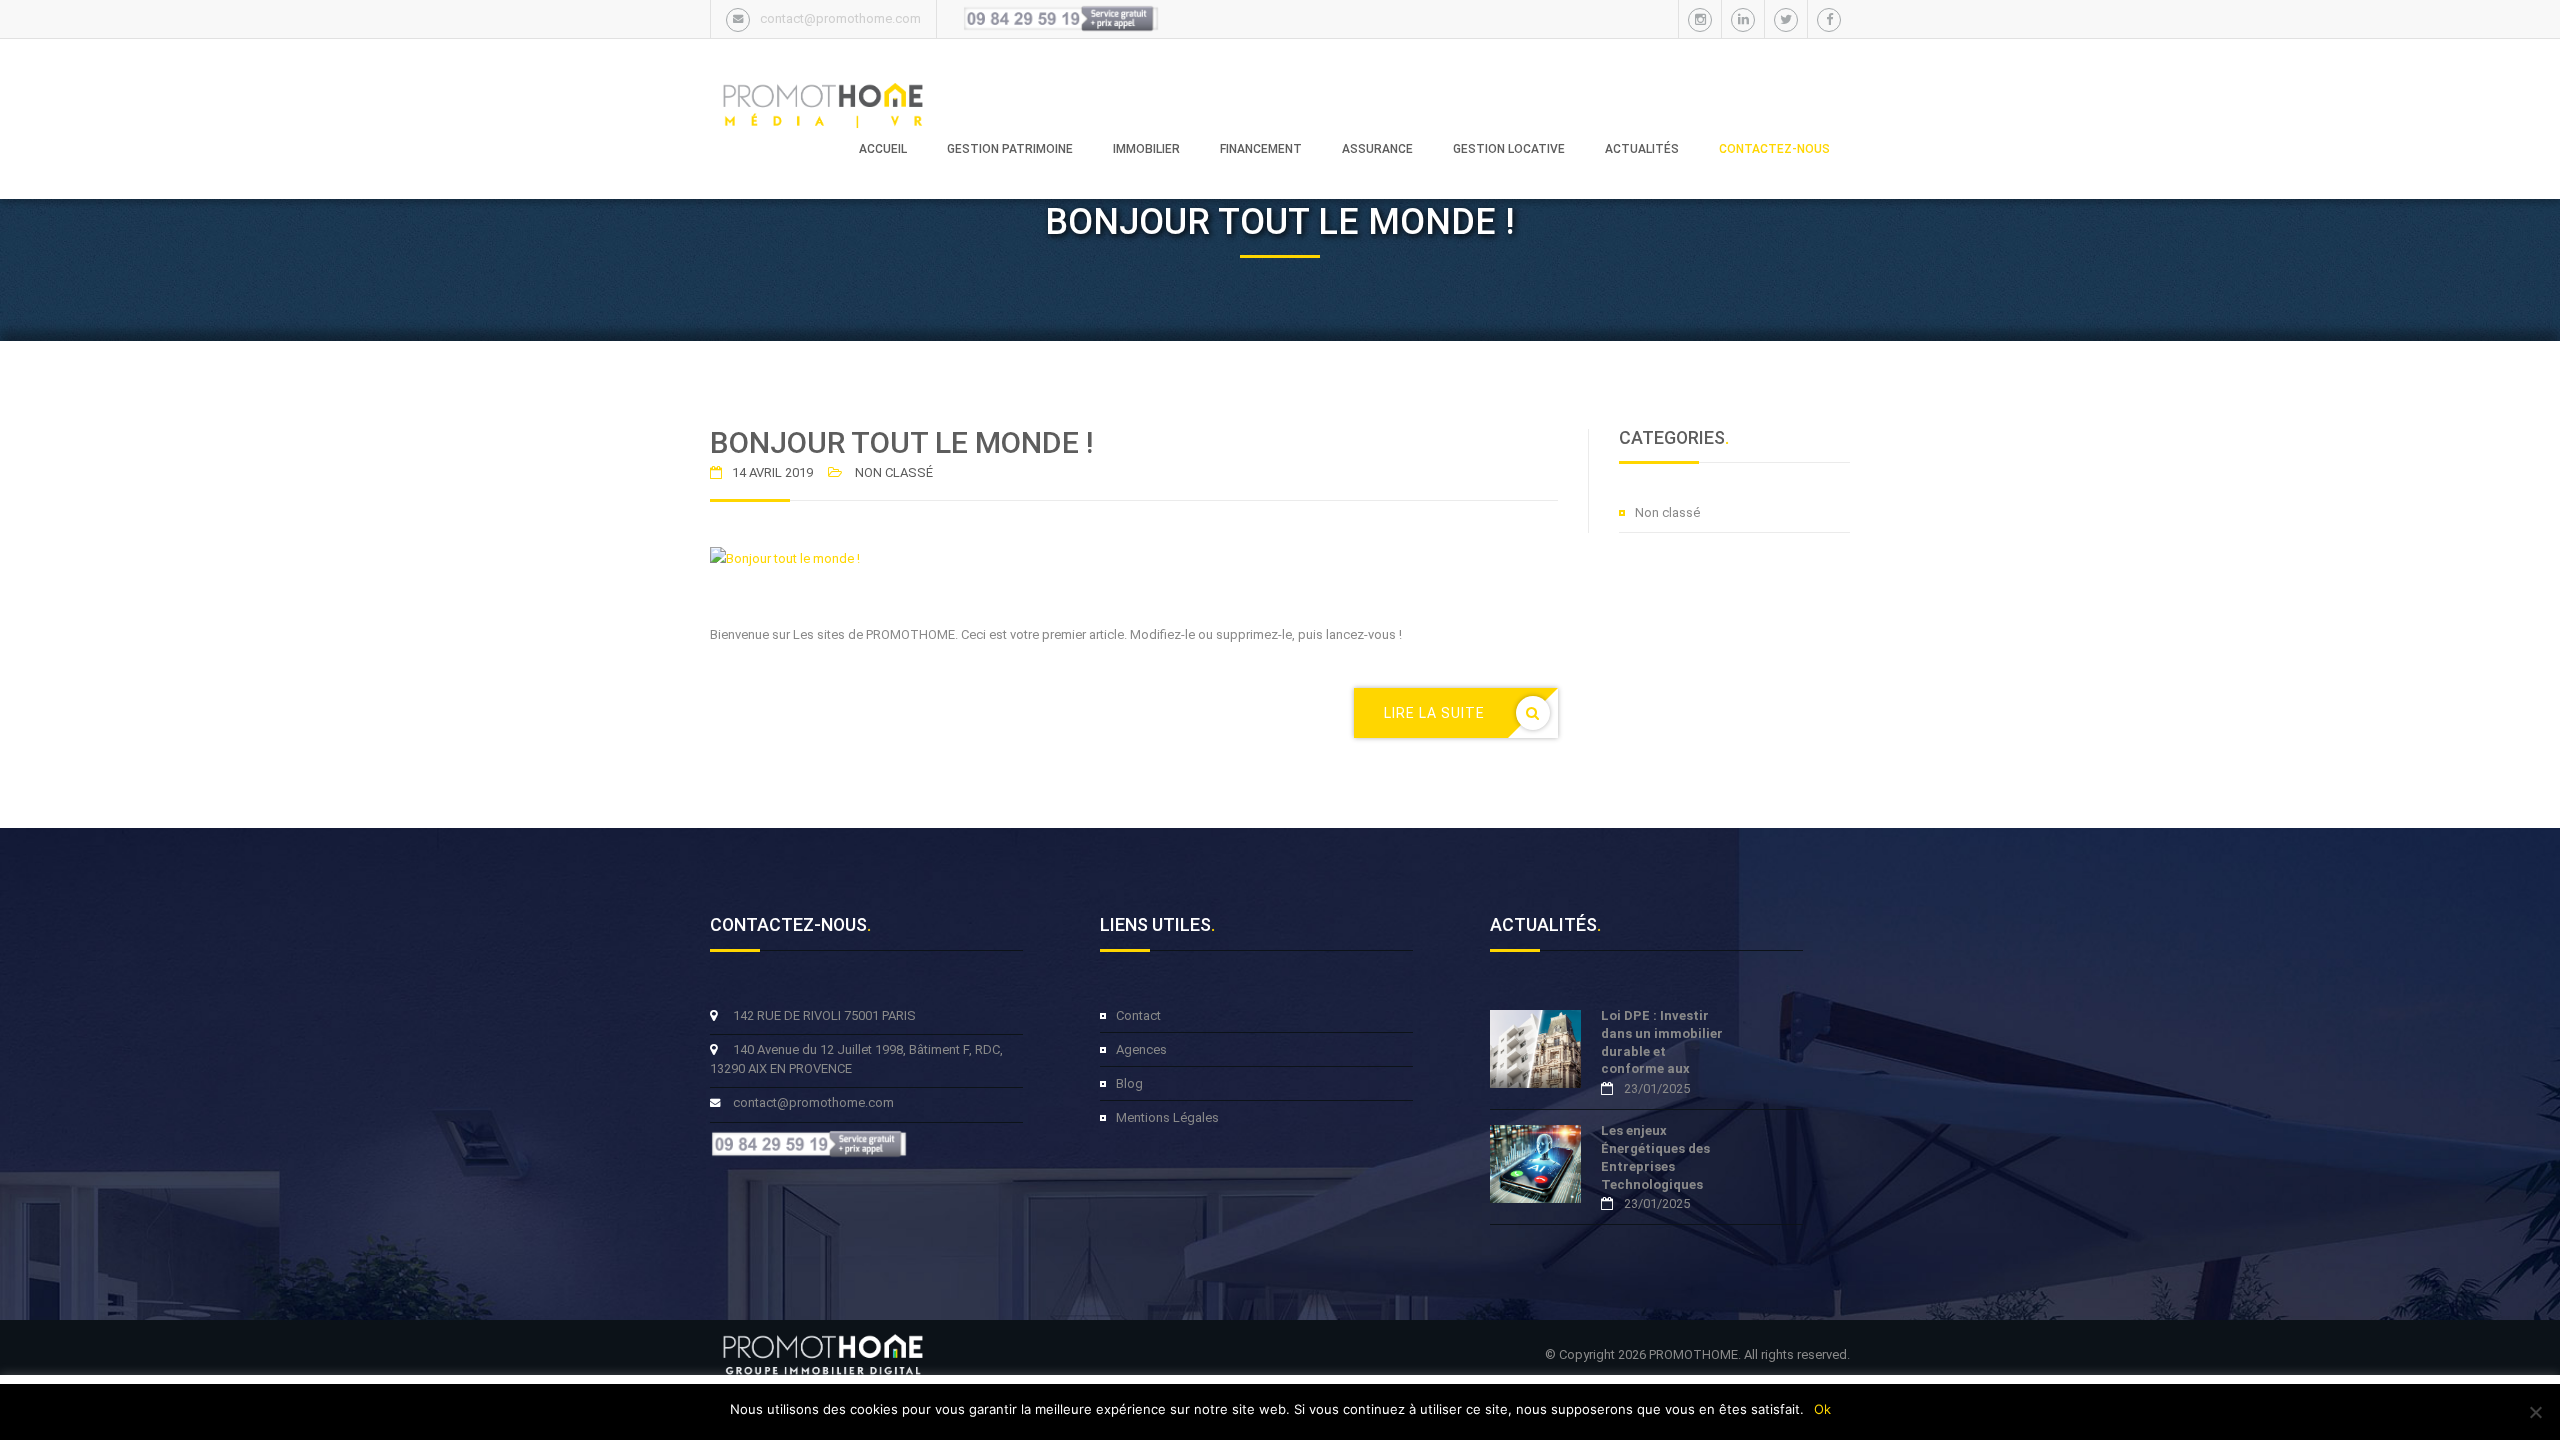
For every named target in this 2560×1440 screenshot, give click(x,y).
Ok (1822, 1409)
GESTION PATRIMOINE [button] (1010, 149)
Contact (1138, 1015)
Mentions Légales (1167, 1117)
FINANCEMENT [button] (1261, 149)
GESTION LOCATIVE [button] (1509, 149)
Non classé (1667, 512)
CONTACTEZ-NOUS (1774, 149)
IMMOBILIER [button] (1146, 149)
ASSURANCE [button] (1377, 149)
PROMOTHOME (1693, 1354)
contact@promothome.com (840, 18)
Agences (1141, 1049)
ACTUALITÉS (1642, 149)
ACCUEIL (883, 149)
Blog (1129, 1083)
